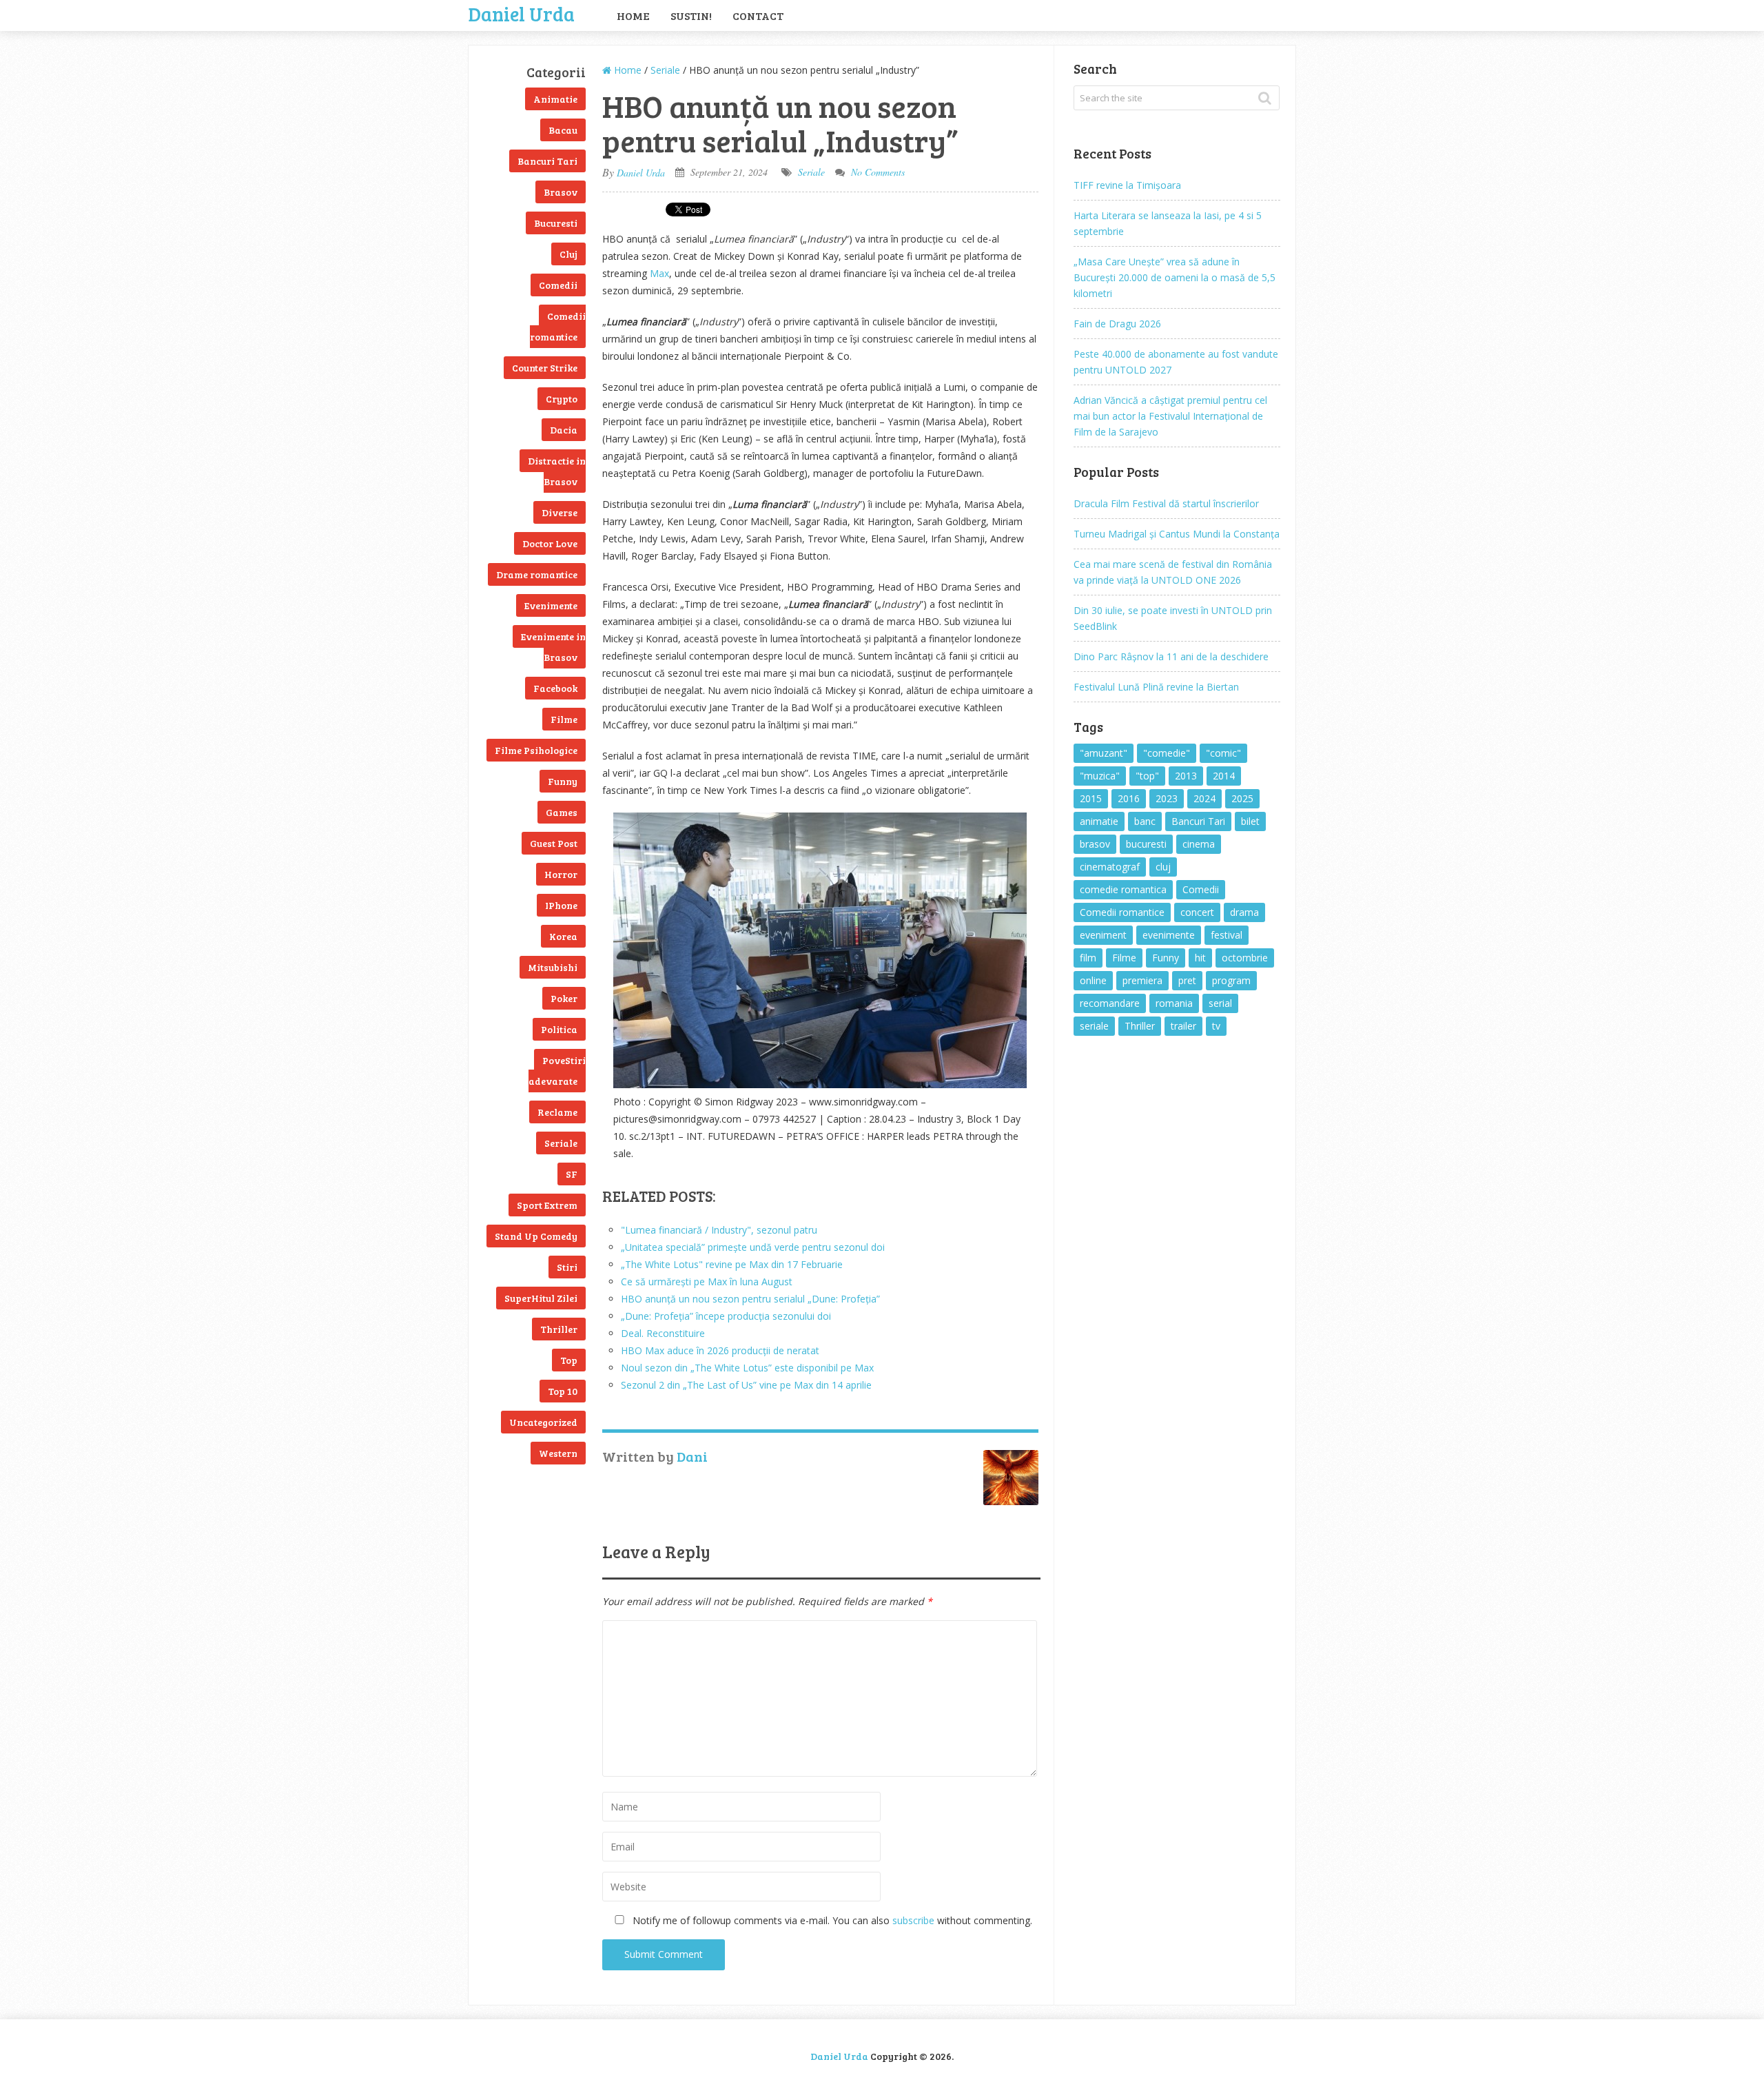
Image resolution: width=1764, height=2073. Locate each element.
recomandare (1110, 1003)
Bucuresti (556, 223)
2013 (1186, 776)
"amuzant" (1104, 753)
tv (1216, 1026)
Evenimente (551, 605)
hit (1200, 958)
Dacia (564, 430)
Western (558, 1453)
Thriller (559, 1329)
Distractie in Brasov (557, 471)
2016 (1129, 798)
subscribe (913, 1920)
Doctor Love (550, 543)
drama (1244, 912)
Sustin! (691, 16)
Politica (559, 1029)
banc (1145, 821)
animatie (1099, 821)
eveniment (1103, 935)
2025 (1242, 798)
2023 (1167, 798)
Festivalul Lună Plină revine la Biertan (1156, 687)
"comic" (1223, 753)
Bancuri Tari (547, 161)
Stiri (567, 1267)
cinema (1199, 844)
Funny (563, 781)
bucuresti (1146, 844)
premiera (1142, 980)
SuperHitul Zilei (541, 1298)
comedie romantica (1123, 889)
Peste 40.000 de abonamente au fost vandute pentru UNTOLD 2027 (1176, 362)
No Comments (878, 172)
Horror (561, 874)
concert (1197, 912)
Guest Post (554, 843)
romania (1174, 1003)
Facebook (555, 688)
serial (1220, 1003)
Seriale (561, 1143)
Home (633, 16)
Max (659, 273)
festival (1227, 935)
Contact (758, 16)
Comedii (558, 285)
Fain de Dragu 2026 (1117, 324)
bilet (1250, 821)
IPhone (561, 905)
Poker (564, 998)
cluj (1163, 867)
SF (572, 1174)
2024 (1204, 798)
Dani (692, 1456)
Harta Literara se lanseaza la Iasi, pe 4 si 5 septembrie (1168, 223)
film (1088, 958)
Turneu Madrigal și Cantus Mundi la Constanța (1177, 534)
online (1093, 980)
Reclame (557, 1112)
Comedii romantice (558, 326)
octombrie (1245, 958)
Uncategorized (543, 1422)
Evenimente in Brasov (553, 647)
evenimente (1169, 935)
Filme (564, 719)
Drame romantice (537, 574)
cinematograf (1110, 867)
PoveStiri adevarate (557, 1071)
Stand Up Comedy (536, 1236)
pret (1187, 980)
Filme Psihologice (536, 750)
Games (562, 812)
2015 (1091, 798)
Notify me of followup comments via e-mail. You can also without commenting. (831, 1920)
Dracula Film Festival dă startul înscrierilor (1166, 503)
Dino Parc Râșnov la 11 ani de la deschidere (1171, 656)
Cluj (568, 254)
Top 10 (563, 1391)
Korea (563, 936)
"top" (1147, 776)
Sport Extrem (547, 1205)
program (1231, 980)
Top (569, 1360)
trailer (1183, 1026)
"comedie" (1167, 753)
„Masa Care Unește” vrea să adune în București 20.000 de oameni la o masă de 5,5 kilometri (1175, 277)
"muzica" (1100, 776)
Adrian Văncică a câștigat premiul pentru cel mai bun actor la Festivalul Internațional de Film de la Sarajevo (1170, 416)
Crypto (562, 399)
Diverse (560, 512)
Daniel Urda (522, 12)
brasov (1095, 844)
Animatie (555, 99)
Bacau (563, 130)
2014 (1224, 776)
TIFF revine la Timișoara (1127, 185)
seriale (1094, 1026)
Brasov (561, 192)
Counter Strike (545, 368)
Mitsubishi (553, 967)
